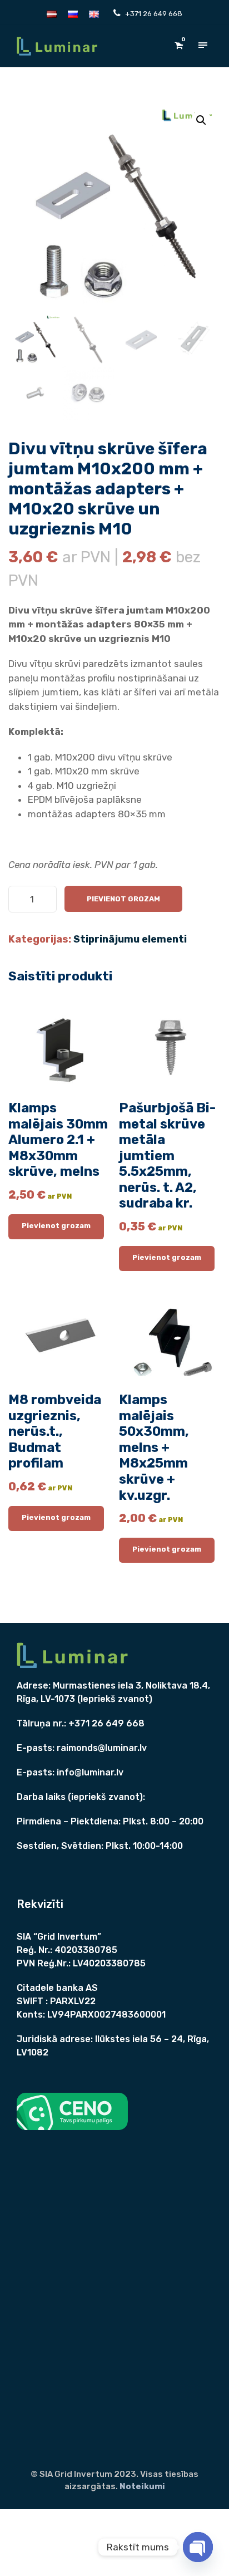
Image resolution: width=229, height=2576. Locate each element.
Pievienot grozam (123, 899)
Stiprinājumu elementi (130, 939)
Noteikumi (142, 2486)
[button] (201, 120)
